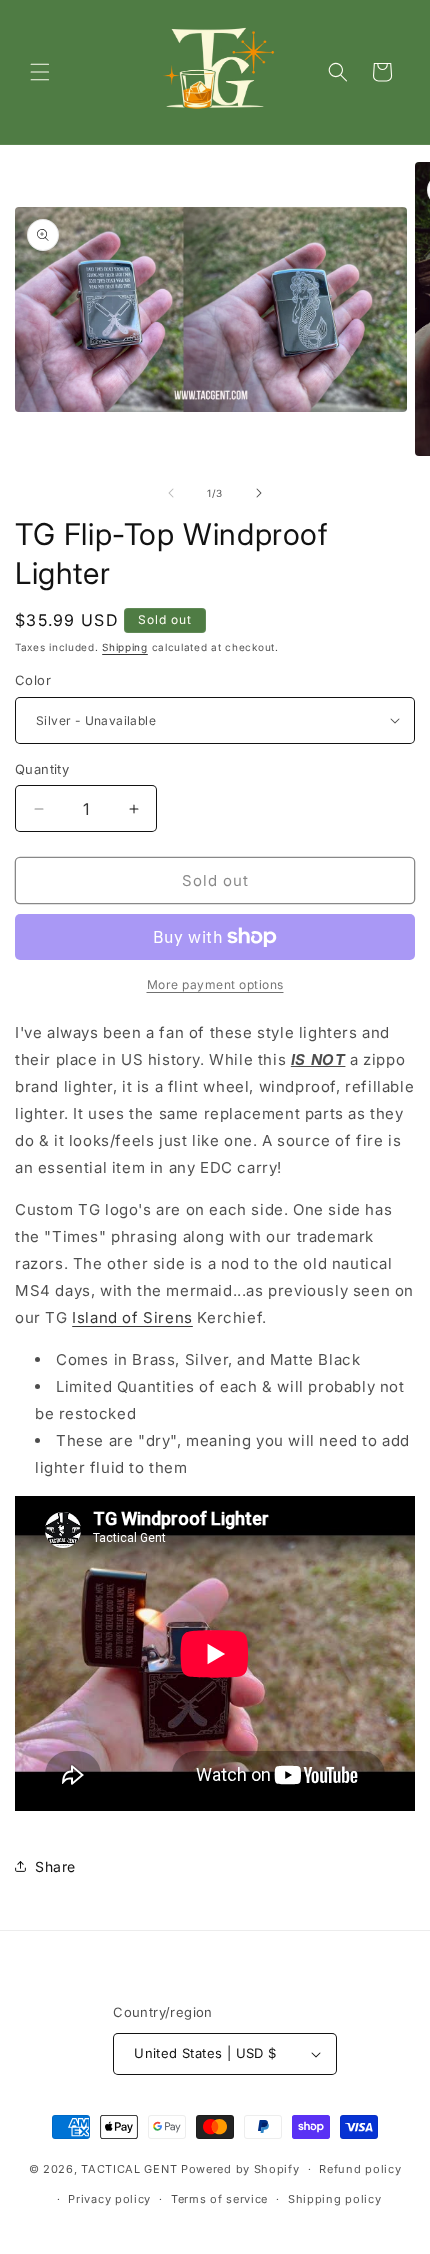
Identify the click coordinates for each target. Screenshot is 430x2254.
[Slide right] (259, 493)
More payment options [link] (215, 984)
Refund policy (360, 2169)
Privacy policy (109, 2199)
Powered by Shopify (240, 2169)
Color (33, 680)
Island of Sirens (132, 1317)
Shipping (125, 647)
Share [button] (55, 1866)
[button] (40, 72)
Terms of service (219, 2199)
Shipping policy (335, 2199)
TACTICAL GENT (129, 2169)
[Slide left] (171, 493)
